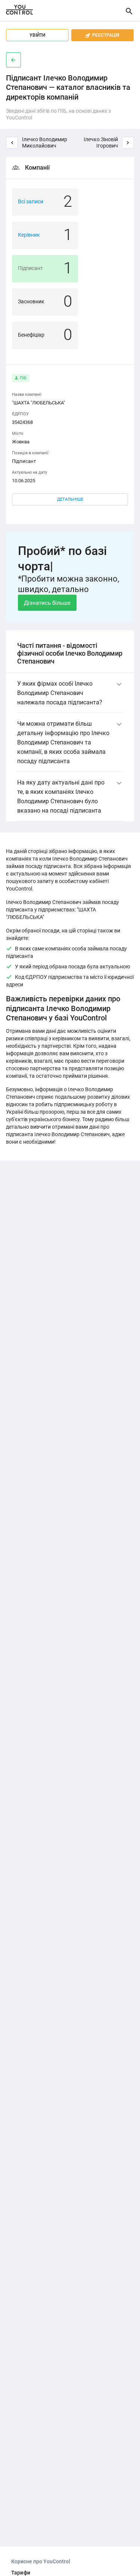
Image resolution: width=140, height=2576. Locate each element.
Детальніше (70, 499)
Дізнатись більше (47, 603)
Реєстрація (102, 35)
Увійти (37, 35)
